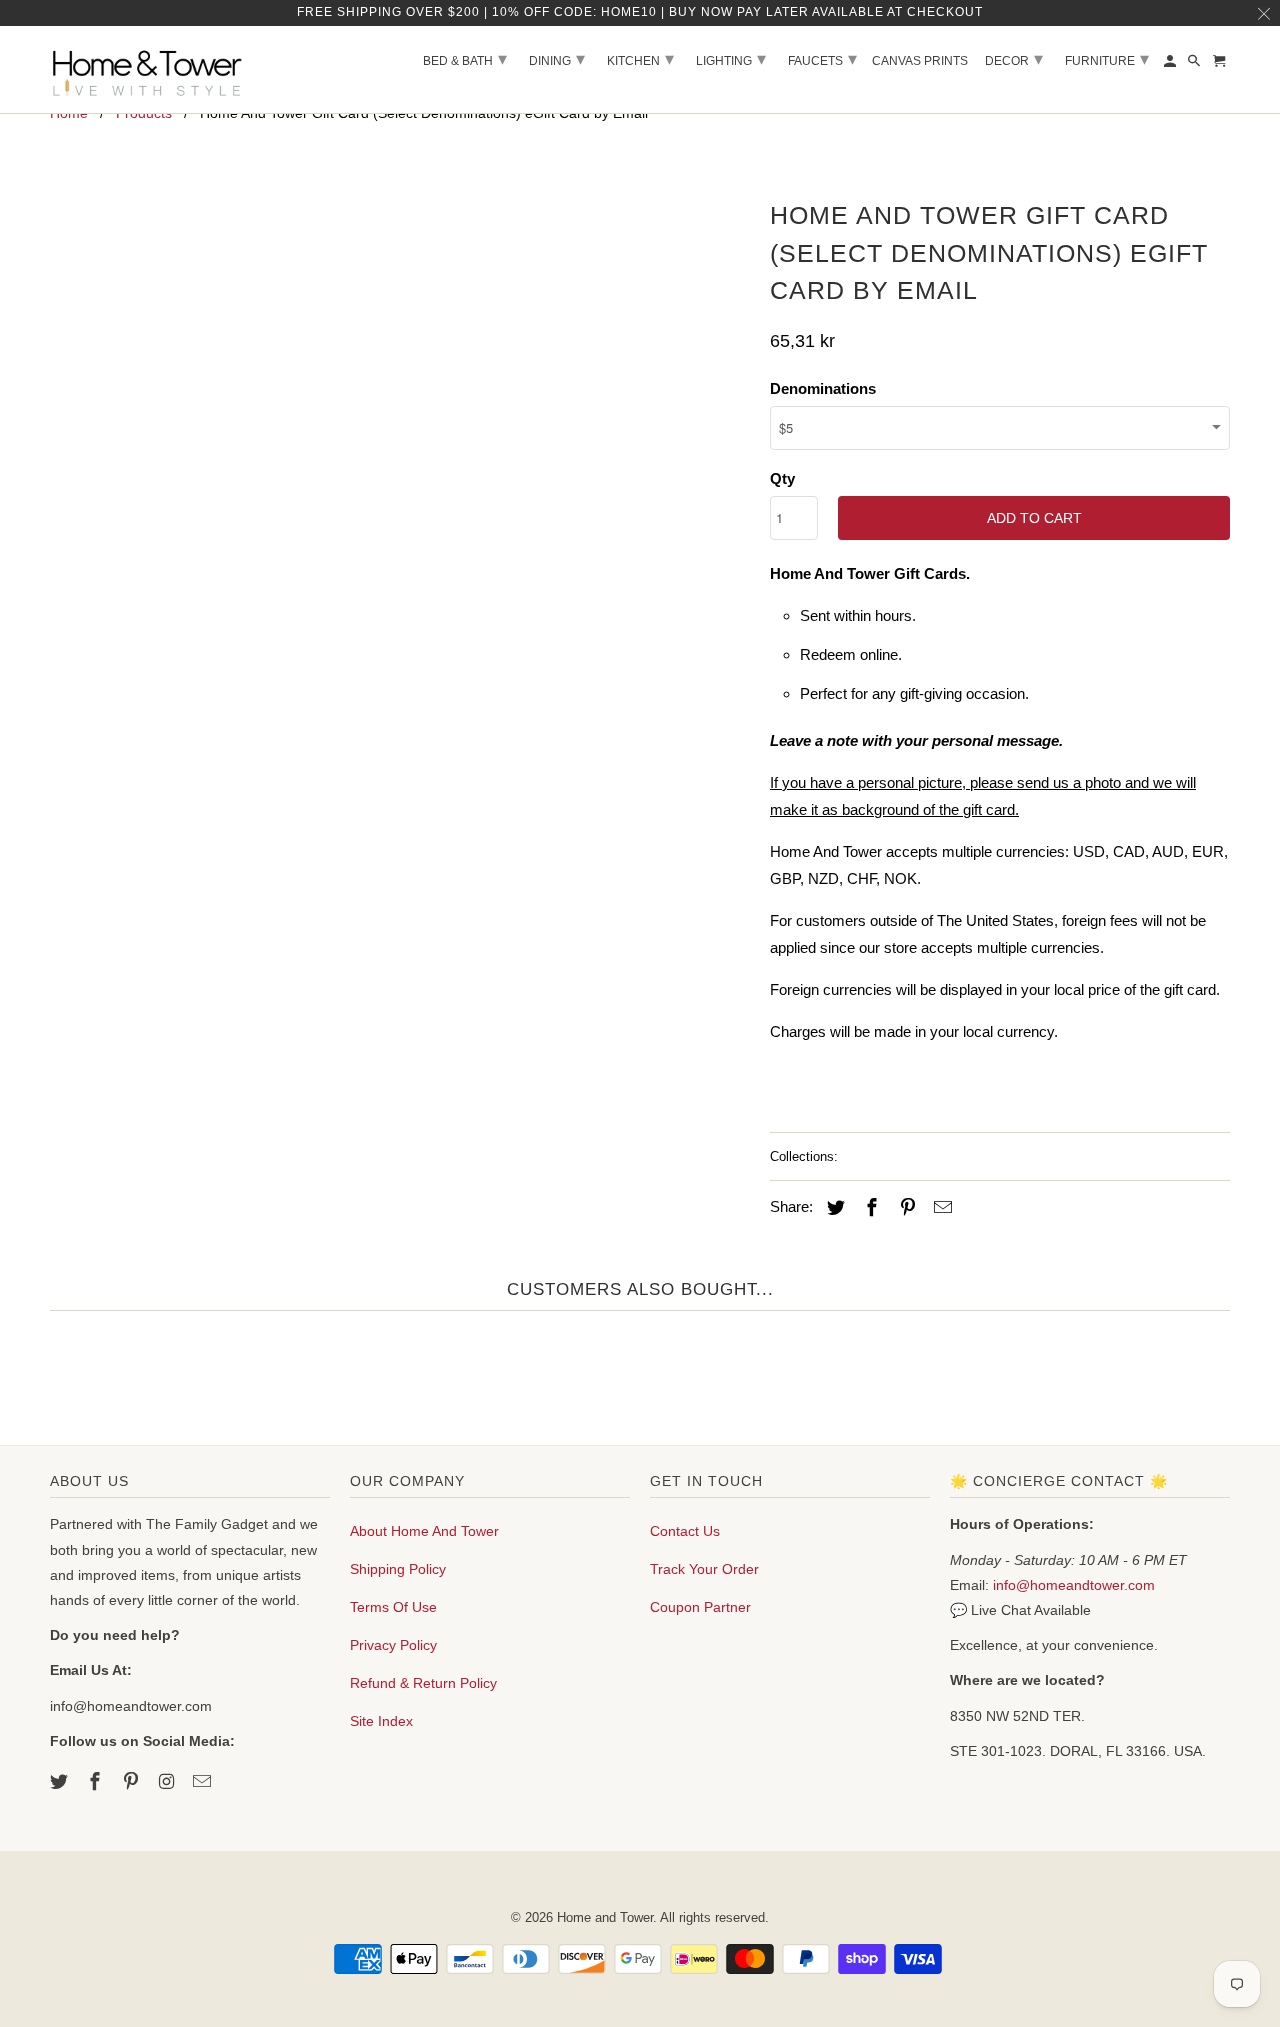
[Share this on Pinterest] (905, 1208)
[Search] (1195, 65)
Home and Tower (605, 1917)
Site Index (381, 1721)
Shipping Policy (398, 1569)
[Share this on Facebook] (869, 1208)
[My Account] (1171, 65)
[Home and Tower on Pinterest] (133, 1782)
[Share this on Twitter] (833, 1208)
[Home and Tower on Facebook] (97, 1782)
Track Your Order (704, 1569)
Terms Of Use (393, 1607)
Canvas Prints (920, 61)
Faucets (822, 59)
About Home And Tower (424, 1531)
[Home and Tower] (150, 70)
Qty (782, 478)
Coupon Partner (700, 1607)
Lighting (731, 59)
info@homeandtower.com (1074, 1585)
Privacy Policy (393, 1645)
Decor (1014, 59)
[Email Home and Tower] (204, 1782)
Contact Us (685, 1531)
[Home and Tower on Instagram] (168, 1782)
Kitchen (640, 59)
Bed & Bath (465, 59)
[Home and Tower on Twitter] (61, 1782)
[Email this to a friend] (940, 1208)
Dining (557, 59)
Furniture (1107, 59)
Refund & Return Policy (423, 1683)
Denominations (823, 388)
